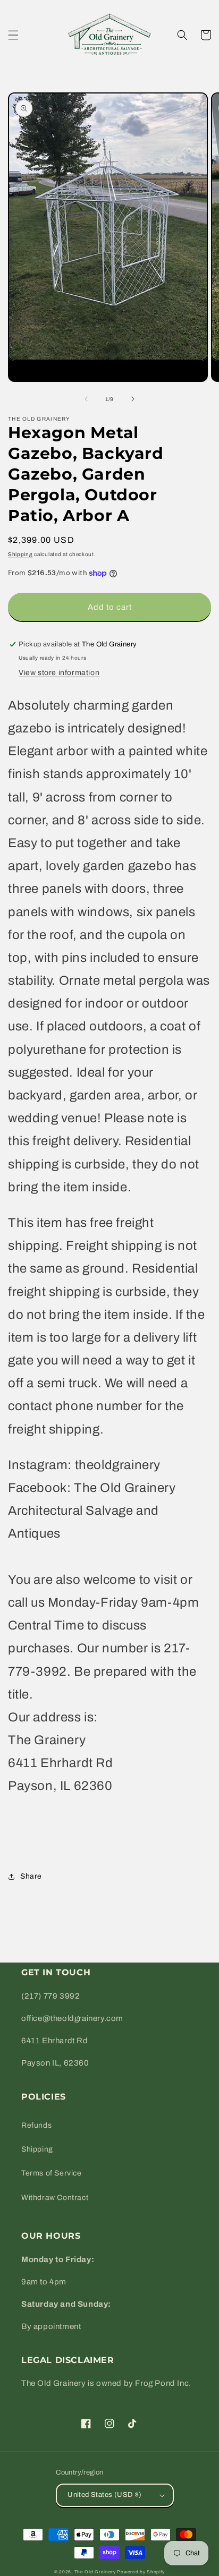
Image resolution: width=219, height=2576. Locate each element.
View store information (59, 673)
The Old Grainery (95, 2572)
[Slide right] (133, 399)
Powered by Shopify (141, 2572)
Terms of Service (52, 2173)
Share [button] (31, 1876)
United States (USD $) (104, 2495)
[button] (13, 35)
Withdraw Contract (55, 2198)
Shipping (20, 554)
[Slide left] (86, 399)
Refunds (36, 2125)
